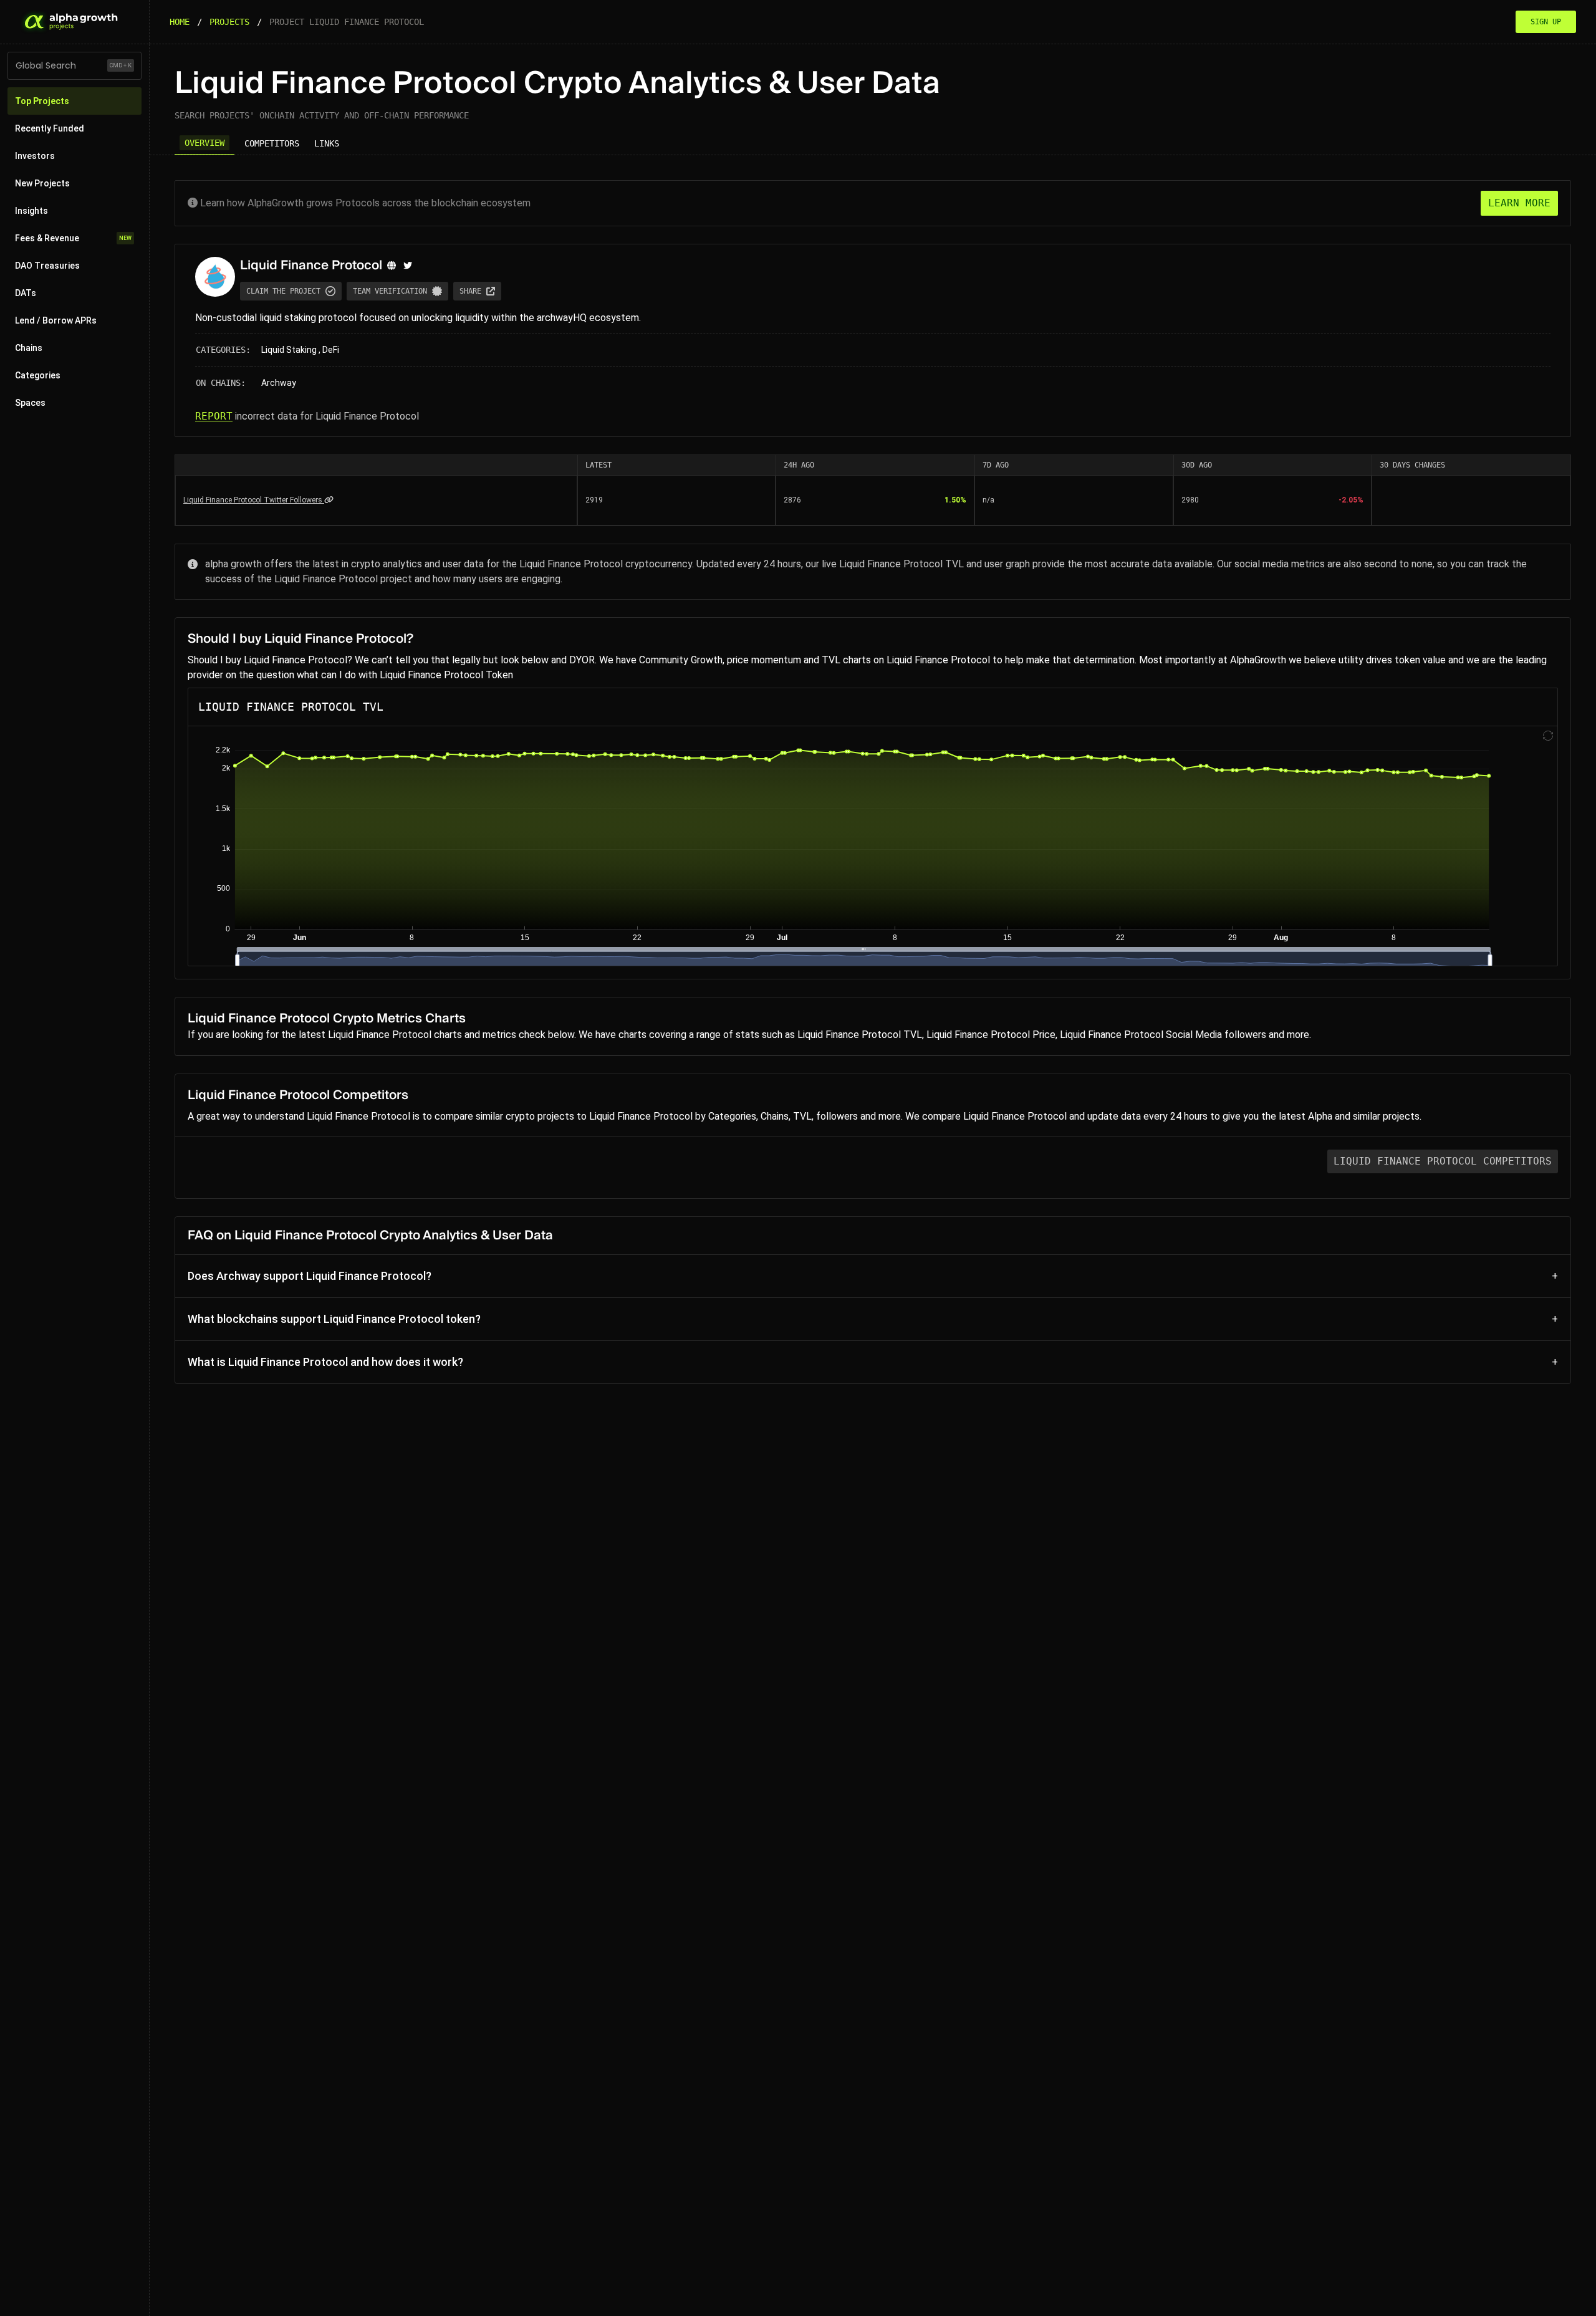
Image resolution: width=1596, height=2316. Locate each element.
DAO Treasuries (47, 266)
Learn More (1519, 203)
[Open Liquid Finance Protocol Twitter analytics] (329, 500)
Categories (38, 375)
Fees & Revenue (73, 238)
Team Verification (390, 291)
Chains (29, 348)
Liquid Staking (289, 350)
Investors (35, 156)
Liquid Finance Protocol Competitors (1443, 1161)
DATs (26, 293)
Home (180, 22)
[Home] (70, 22)
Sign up (1546, 22)
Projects (229, 22)
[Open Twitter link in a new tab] (408, 266)
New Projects (42, 183)
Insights (31, 211)
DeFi (331, 350)
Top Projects (42, 101)
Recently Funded (50, 128)
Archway (279, 383)
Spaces (30, 403)
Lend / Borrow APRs (56, 320)
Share (470, 291)
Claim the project (283, 291)
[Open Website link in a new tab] (392, 266)
